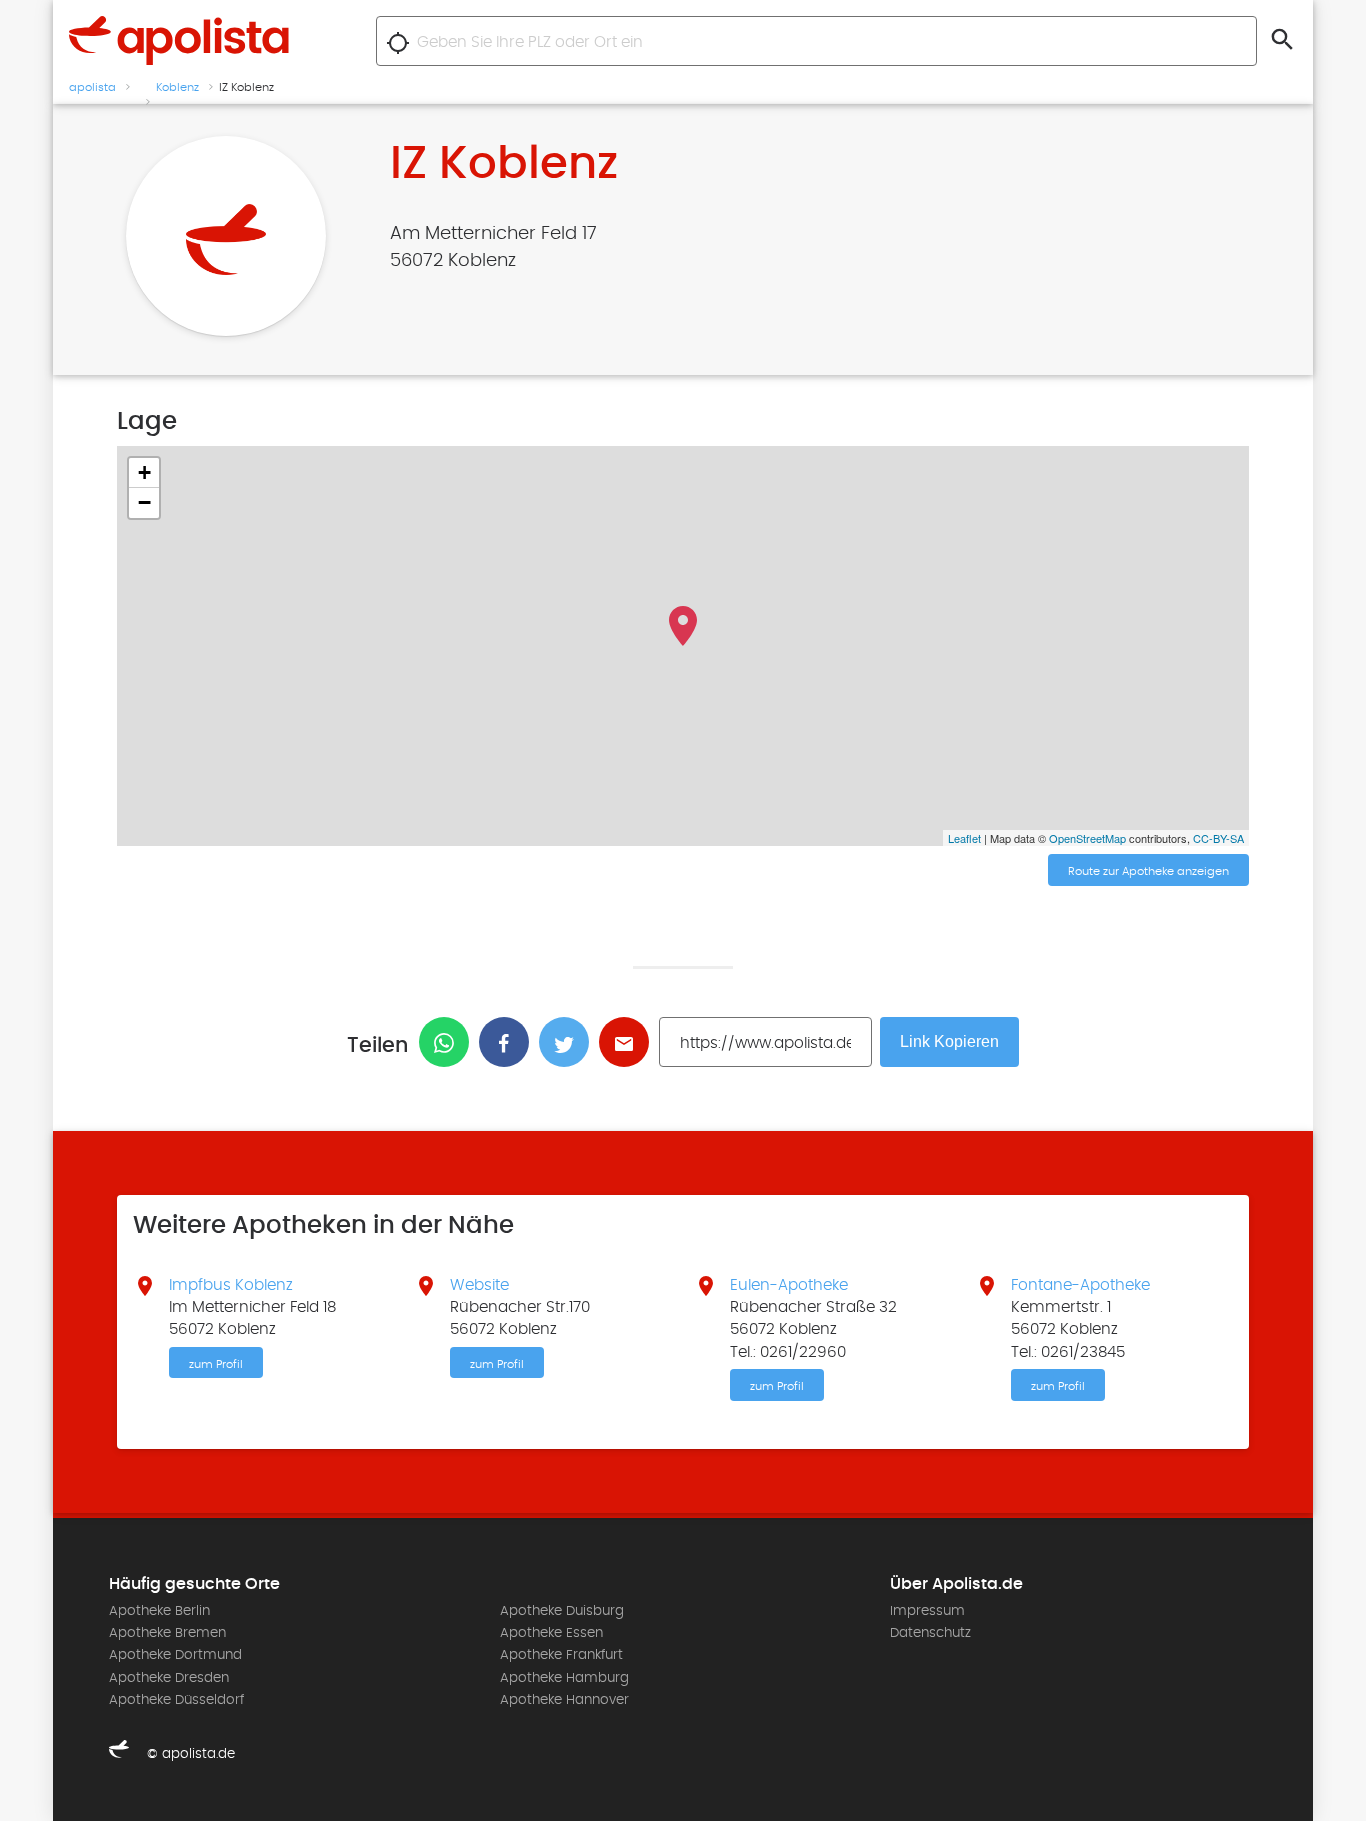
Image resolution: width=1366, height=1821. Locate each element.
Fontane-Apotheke (1080, 1285)
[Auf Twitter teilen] (569, 1042)
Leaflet (964, 838)
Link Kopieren (949, 1041)
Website (479, 1285)
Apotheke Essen (551, 1633)
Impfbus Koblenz (231, 1285)
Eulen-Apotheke (789, 1285)
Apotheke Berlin (159, 1611)
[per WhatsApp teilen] (449, 1042)
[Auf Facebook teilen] (509, 1042)
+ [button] (144, 472)
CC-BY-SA (1218, 838)
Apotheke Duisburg (562, 1611)
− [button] (144, 502)
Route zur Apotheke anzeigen (1148, 871)
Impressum (927, 1611)
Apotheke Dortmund (175, 1655)
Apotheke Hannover (564, 1700)
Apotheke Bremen (167, 1633)
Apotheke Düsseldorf (176, 1700)
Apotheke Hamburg (564, 1678)
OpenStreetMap (1087, 838)
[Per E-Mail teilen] (629, 1042)
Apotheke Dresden (169, 1678)
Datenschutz (930, 1633)
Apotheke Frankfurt (561, 1655)
